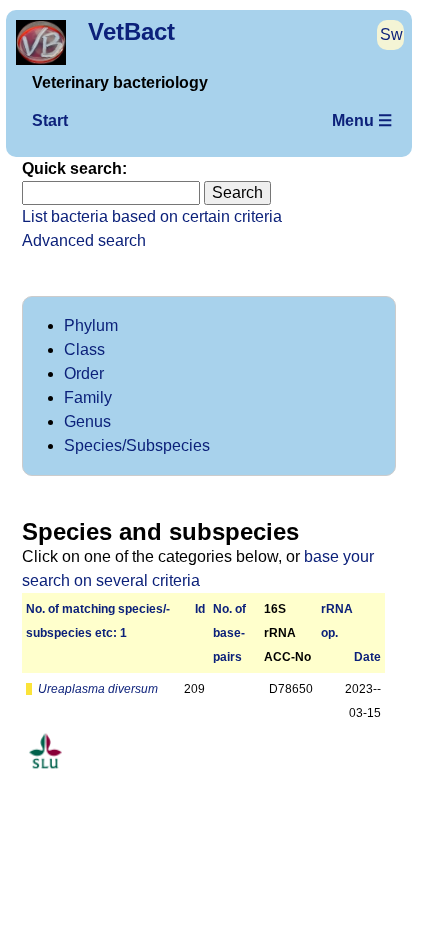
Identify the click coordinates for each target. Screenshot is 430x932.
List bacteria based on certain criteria (152, 216)
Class (84, 349)
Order (84, 373)
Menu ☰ (362, 120)
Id (200, 609)
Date (367, 657)
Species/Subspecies (137, 445)
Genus (87, 421)
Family (88, 397)
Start (50, 120)
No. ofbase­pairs (229, 633)
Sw (391, 34)
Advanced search (84, 240)
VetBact (131, 31)
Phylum (91, 325)
